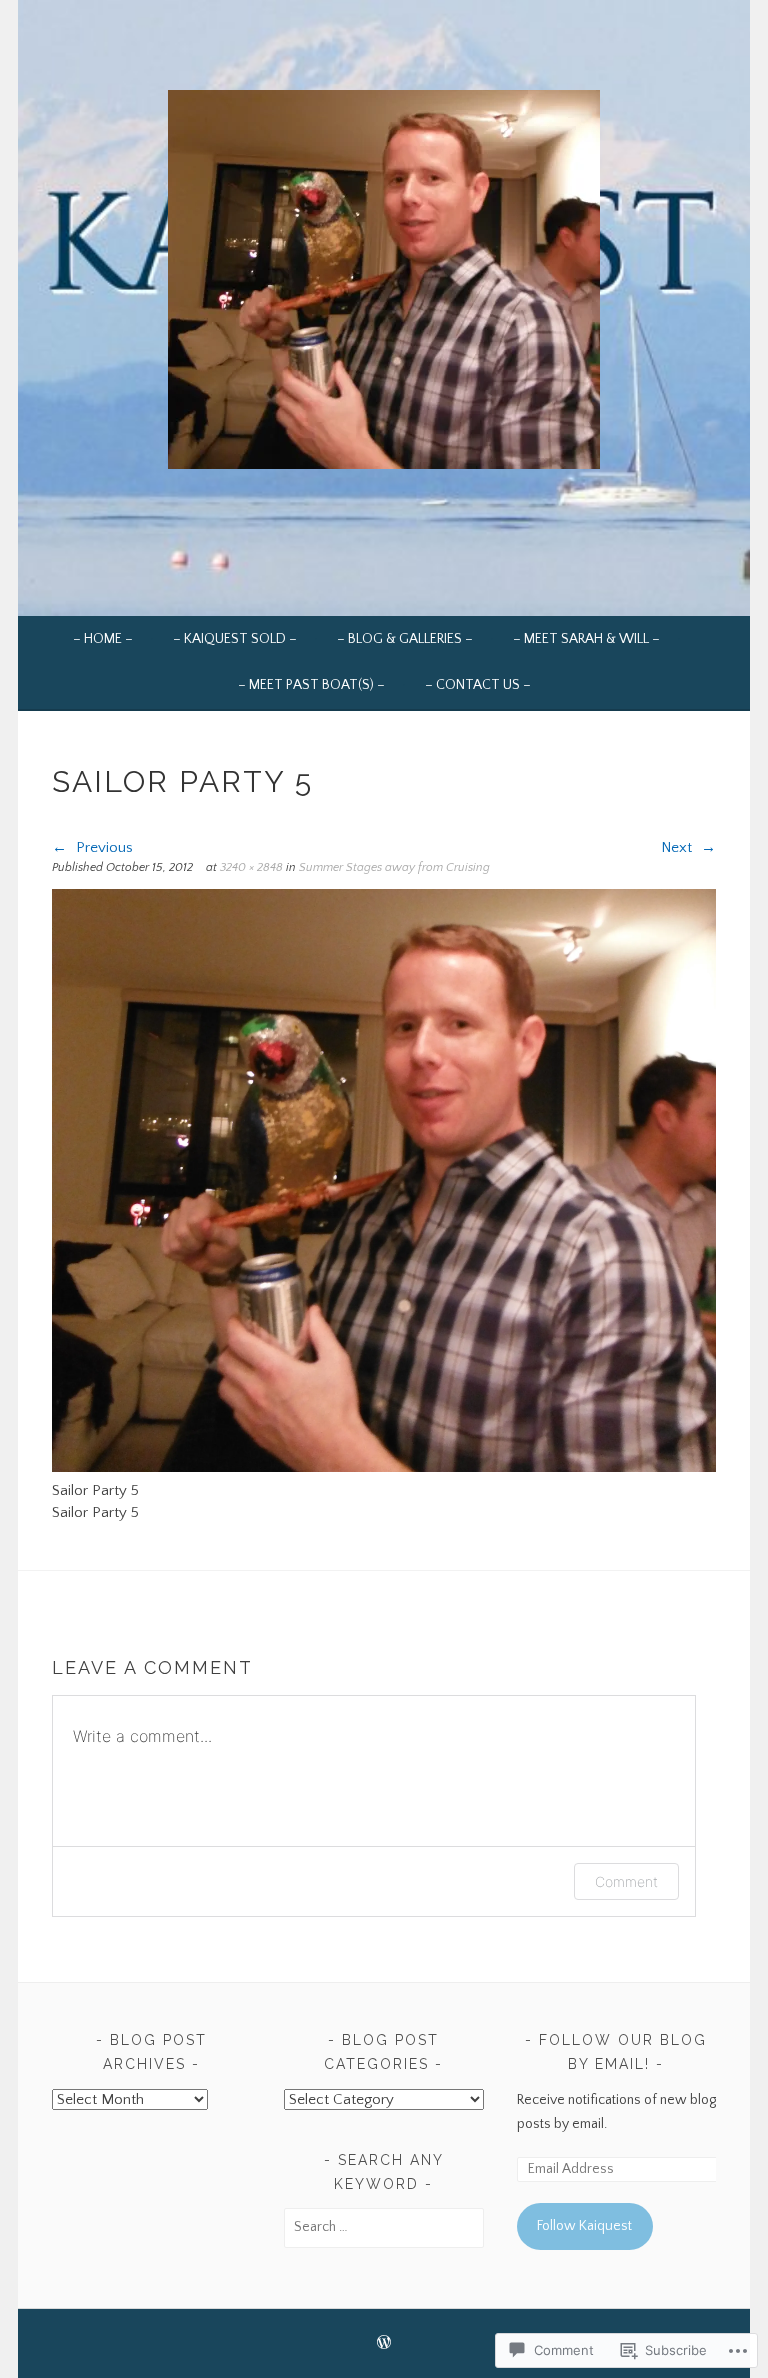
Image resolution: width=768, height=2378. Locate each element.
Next (678, 847)
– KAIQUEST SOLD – (235, 639)
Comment (626, 1881)
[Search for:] (383, 2227)
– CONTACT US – (478, 685)
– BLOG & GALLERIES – (405, 639)
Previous (102, 847)
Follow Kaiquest (584, 2226)
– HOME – (103, 639)
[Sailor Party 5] (384, 1467)
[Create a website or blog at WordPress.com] (384, 2344)
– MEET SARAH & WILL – (586, 639)
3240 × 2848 (251, 867)
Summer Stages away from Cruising (394, 867)
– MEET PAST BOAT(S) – (311, 685)
